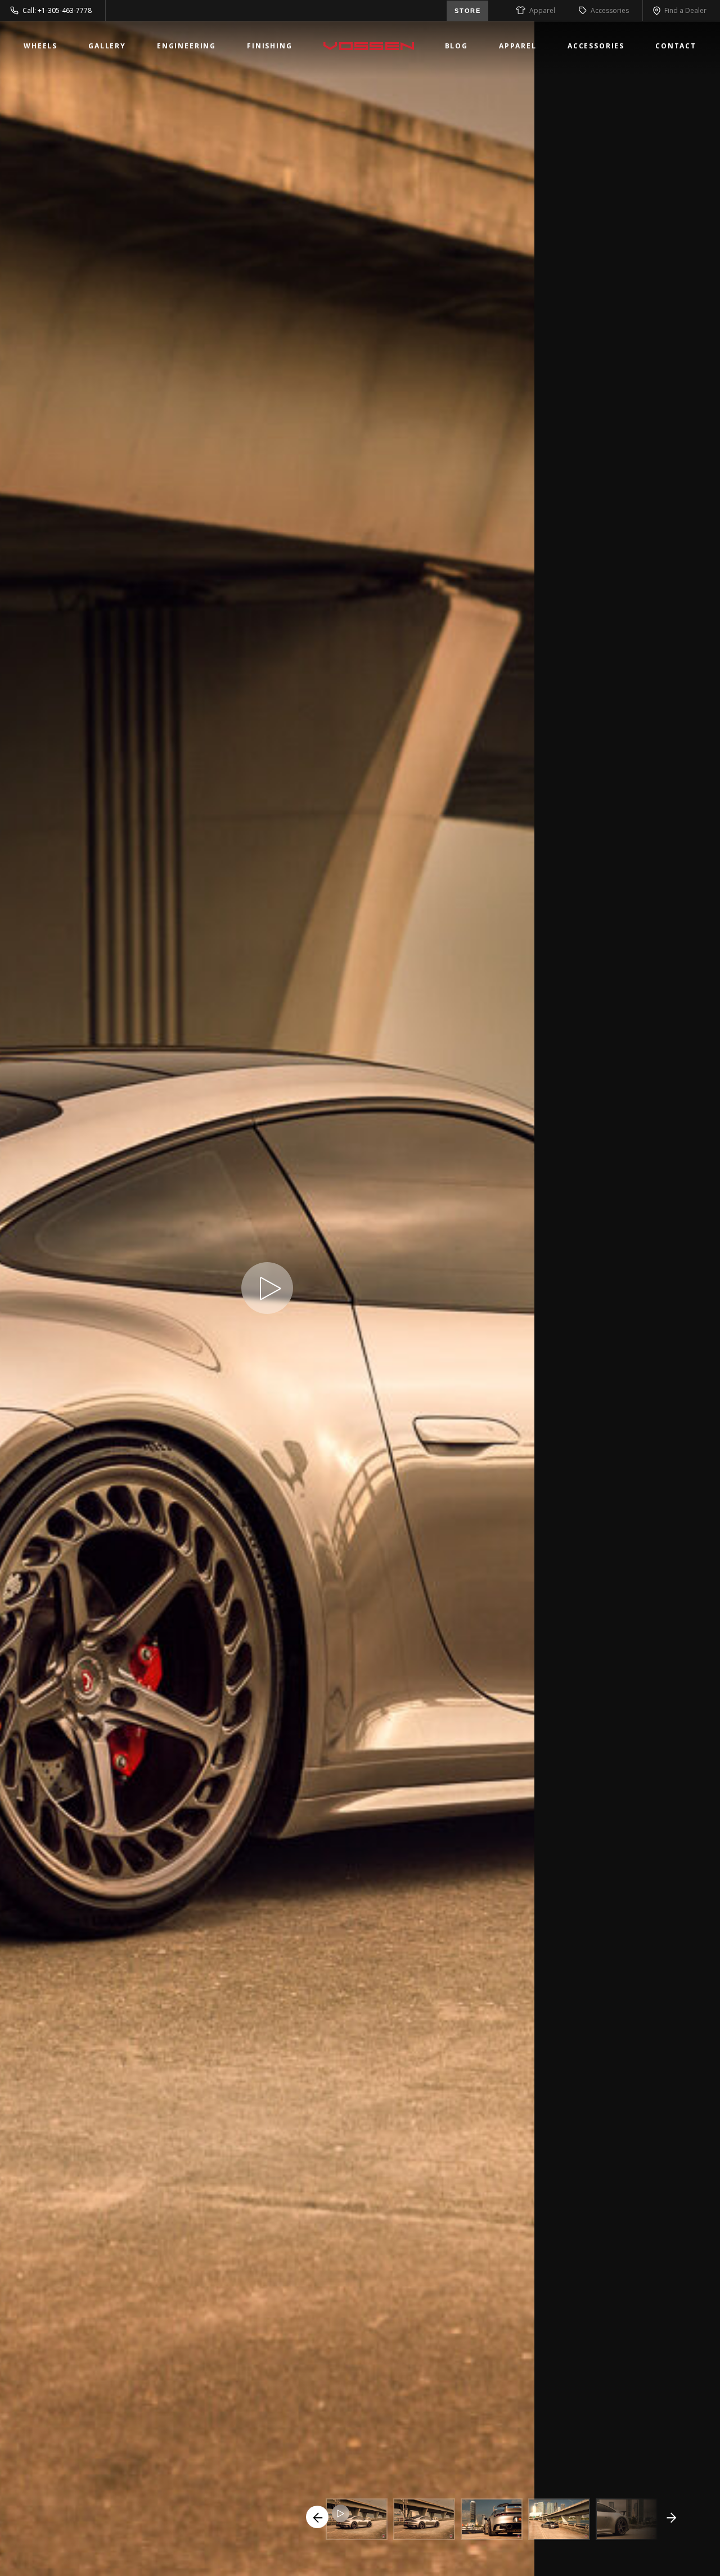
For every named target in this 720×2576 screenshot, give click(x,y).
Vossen (369, 46)
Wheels (40, 46)
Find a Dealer (685, 10)
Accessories (610, 10)
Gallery (107, 46)
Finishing (270, 46)
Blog (456, 46)
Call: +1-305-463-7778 (57, 10)
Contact (676, 46)
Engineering (186, 46)
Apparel (542, 10)
